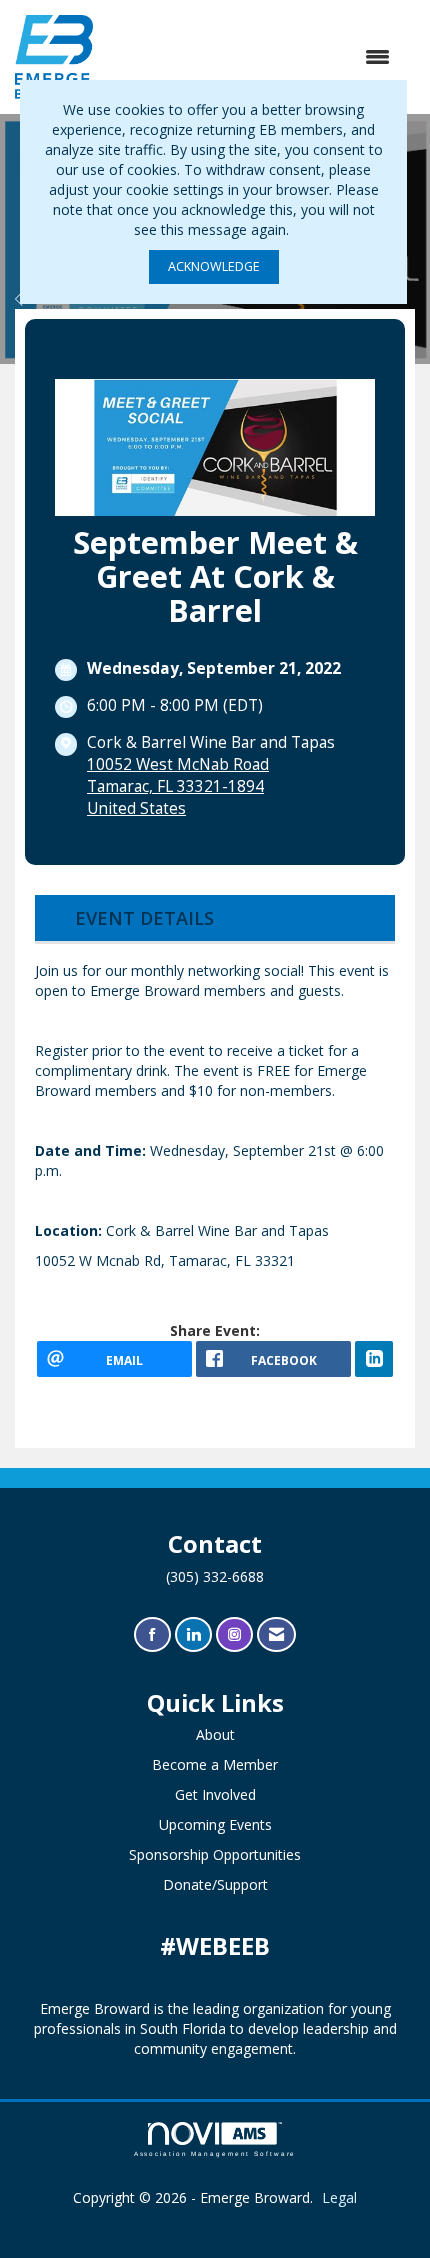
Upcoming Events (215, 1824)
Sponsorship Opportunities (215, 1854)
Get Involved (215, 1794)
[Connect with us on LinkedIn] (193, 1634)
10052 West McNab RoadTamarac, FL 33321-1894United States (178, 786)
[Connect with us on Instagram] (234, 1634)
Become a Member (215, 1764)
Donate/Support (215, 1884)
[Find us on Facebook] (152, 1634)
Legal (339, 2197)
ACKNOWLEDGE (214, 266)
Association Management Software (215, 2153)
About (215, 1734)
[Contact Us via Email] (276, 1634)
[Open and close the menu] (251, 57)
